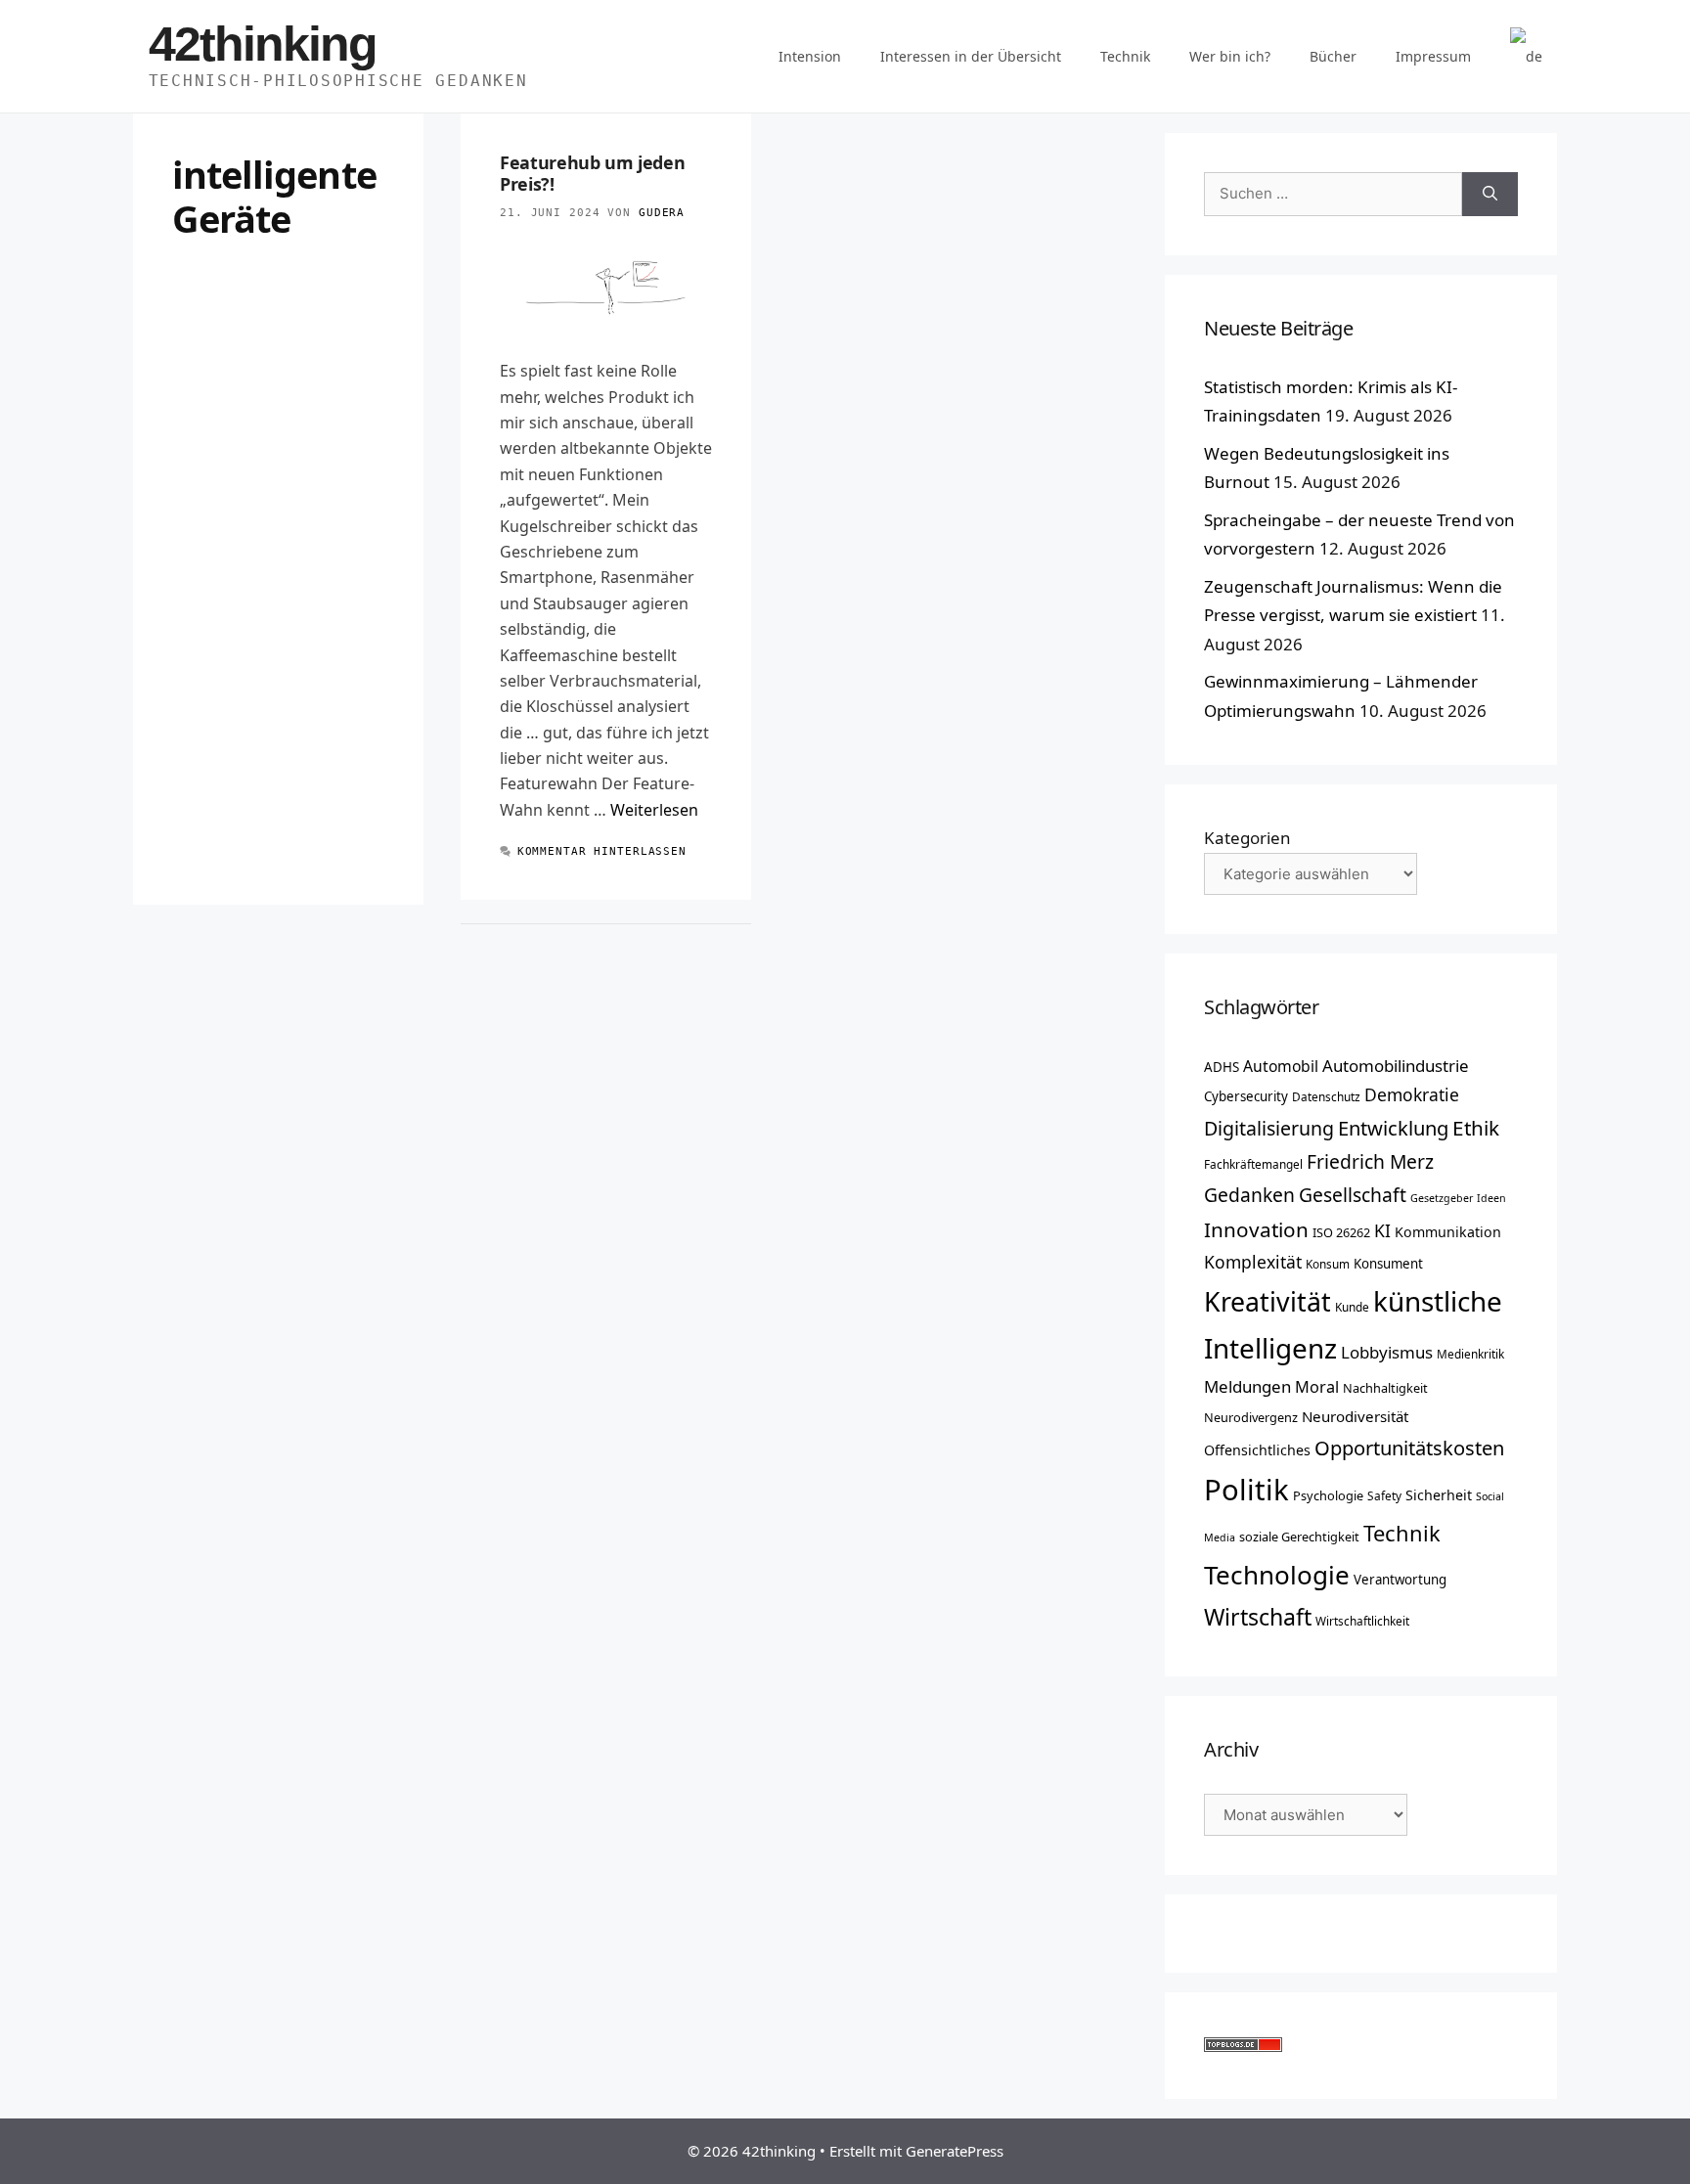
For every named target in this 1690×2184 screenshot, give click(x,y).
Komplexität (1253, 1262)
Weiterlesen (654, 810)
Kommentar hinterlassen (602, 851)
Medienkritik (1470, 1354)
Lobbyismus (1387, 1352)
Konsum (1328, 1264)
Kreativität (1267, 1302)
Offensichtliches (1257, 1450)
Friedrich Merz (1370, 1161)
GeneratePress (955, 2151)
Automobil (1281, 1066)
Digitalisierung (1269, 1128)
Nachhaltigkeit (1385, 1388)
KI (1382, 1230)
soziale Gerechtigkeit (1299, 1537)
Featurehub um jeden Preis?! (592, 173)
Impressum (1433, 56)
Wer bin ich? (1230, 56)
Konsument (1388, 1264)
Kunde (1352, 1307)
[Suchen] (1490, 194)
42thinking (263, 44)
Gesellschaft (1353, 1195)
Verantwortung (1400, 1580)
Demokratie (1412, 1094)
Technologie (1277, 1575)
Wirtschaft (1258, 1617)
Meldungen (1247, 1386)
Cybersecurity (1246, 1096)
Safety (1384, 1495)
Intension (810, 56)
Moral (1317, 1387)
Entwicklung (1393, 1128)
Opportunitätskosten (1409, 1448)
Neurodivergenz (1251, 1417)
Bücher (1333, 56)
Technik (1125, 56)
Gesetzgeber (1442, 1198)
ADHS (1222, 1067)
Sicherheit (1439, 1495)
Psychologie (1328, 1495)
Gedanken (1249, 1195)
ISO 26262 (1341, 1232)
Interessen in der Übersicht (971, 56)
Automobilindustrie (1396, 1066)
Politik (1246, 1490)
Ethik (1476, 1128)
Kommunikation (1448, 1232)
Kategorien (1247, 838)
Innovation (1256, 1229)
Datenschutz (1326, 1096)
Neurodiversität (1355, 1416)
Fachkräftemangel (1253, 1164)
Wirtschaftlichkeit (1362, 1621)
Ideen (1491, 1198)
